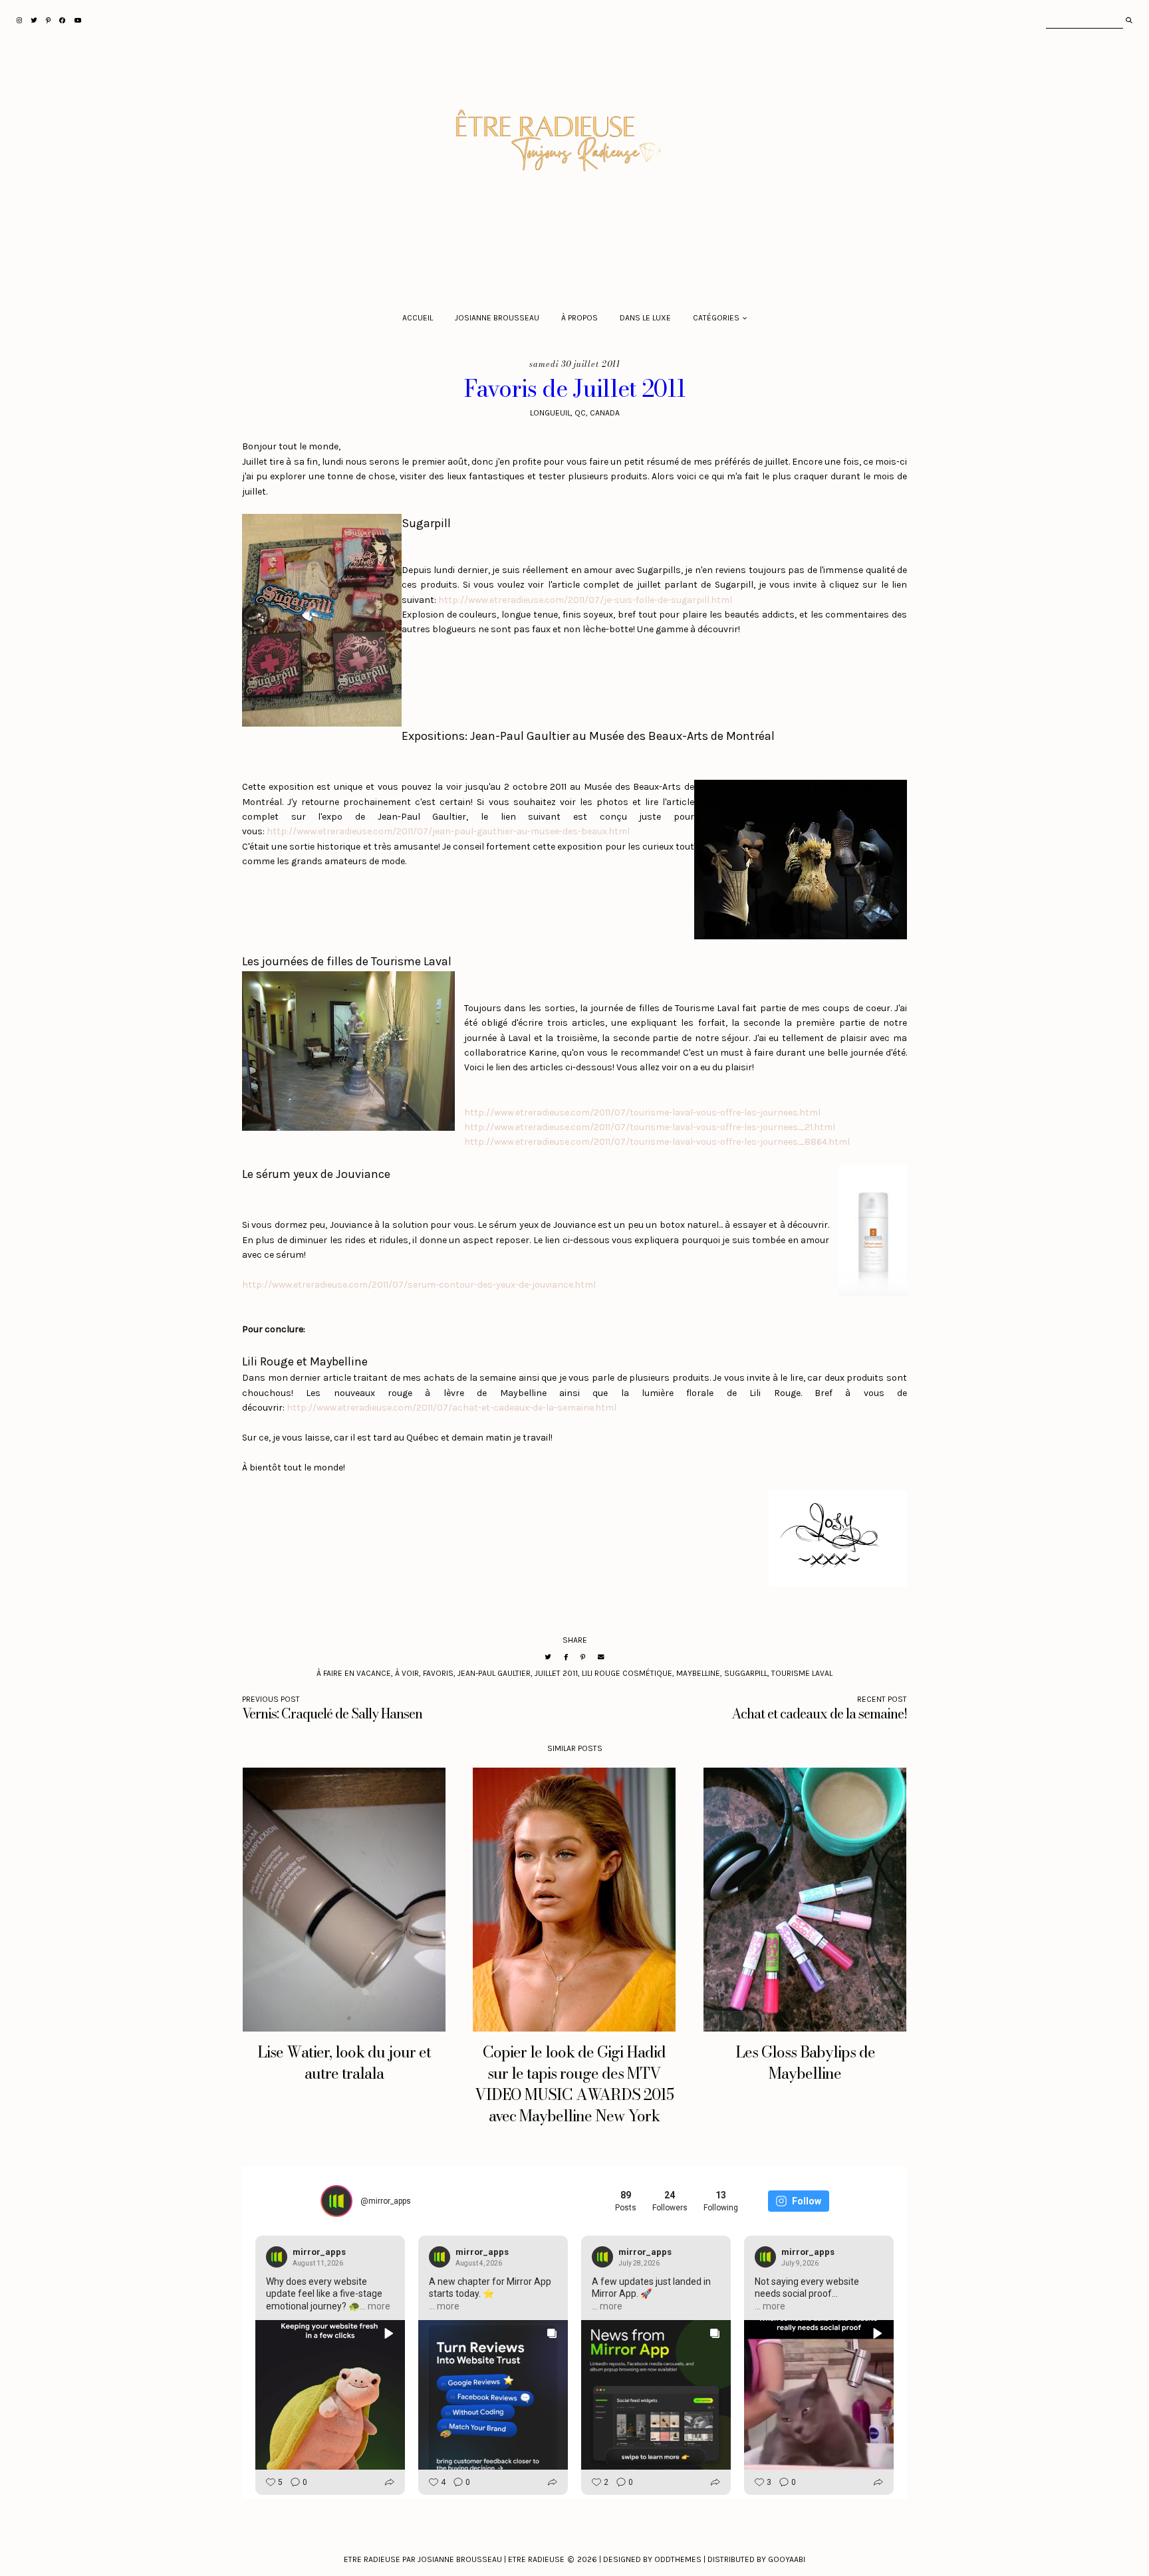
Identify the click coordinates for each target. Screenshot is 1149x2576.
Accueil (418, 318)
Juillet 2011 (556, 1673)
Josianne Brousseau (497, 318)
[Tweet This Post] (548, 1657)
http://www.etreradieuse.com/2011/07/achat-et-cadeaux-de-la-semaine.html (451, 1408)
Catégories (716, 318)
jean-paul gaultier (494, 1673)
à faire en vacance (354, 1673)
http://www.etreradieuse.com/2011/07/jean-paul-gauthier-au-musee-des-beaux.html (448, 831)
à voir (407, 1673)
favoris (438, 1673)
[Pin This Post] (583, 1657)
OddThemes (678, 2559)
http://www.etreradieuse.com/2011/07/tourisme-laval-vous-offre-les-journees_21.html (650, 1127)
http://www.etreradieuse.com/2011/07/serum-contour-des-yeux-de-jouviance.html (419, 1285)
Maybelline (698, 1673)
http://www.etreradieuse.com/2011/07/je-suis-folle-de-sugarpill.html (585, 600)
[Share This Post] (566, 1657)
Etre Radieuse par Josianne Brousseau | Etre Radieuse (454, 2559)
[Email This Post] (601, 1657)
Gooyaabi (787, 2559)
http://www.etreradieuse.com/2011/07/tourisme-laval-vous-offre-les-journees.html (642, 1112)
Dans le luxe (645, 318)
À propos (579, 318)
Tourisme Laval (802, 1673)
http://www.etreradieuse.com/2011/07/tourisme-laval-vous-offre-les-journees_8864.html (657, 1142)
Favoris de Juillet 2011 (575, 389)
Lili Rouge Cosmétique (627, 1673)
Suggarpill (746, 1673)
